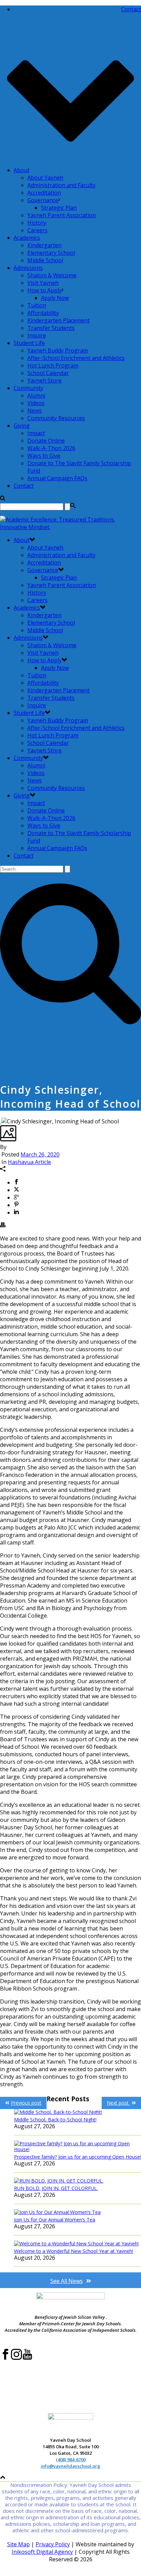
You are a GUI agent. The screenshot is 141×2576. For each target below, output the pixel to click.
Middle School (45, 260)
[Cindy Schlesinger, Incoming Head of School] (1, 1121)
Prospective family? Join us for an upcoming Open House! (78, 2157)
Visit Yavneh (43, 283)
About (22, 170)
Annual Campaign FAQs (57, 478)
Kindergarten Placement (59, 320)
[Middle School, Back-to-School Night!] (78, 2112)
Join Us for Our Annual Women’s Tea (55, 2220)
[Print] (3, 1225)
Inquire (37, 335)
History (37, 223)
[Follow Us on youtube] (27, 2358)
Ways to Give (44, 456)
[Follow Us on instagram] (16, 2358)
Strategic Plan (59, 208)
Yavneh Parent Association (62, 215)
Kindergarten (44, 245)
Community (28, 388)
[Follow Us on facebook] (5, 2358)
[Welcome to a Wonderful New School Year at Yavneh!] (78, 2243)
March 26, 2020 (40, 1154)
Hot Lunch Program (53, 365)
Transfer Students (51, 328)
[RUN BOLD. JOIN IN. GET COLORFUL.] (78, 2181)
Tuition (37, 305)
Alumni (36, 396)
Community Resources (56, 418)
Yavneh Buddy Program (58, 350)
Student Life (29, 343)
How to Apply (44, 290)
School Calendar (48, 373)
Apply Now (55, 298)
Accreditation (44, 193)
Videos (36, 403)
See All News (67, 2281)
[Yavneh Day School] (70, 527)
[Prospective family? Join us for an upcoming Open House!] (78, 2146)
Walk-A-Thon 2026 (51, 448)
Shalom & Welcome (52, 275)
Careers (37, 230)
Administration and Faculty (61, 185)
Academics (27, 238)
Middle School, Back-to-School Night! (55, 2120)
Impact (36, 433)
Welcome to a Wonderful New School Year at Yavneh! (74, 2251)
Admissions (28, 268)
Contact (24, 486)
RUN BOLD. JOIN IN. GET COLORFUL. (56, 2188)
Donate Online (46, 441)
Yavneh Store (44, 380)
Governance (43, 200)
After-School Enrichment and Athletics (76, 358)
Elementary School (51, 253)
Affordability (43, 313)
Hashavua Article (29, 1162)
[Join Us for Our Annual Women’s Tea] (78, 2212)
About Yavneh (45, 178)
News (35, 411)
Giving (22, 426)
